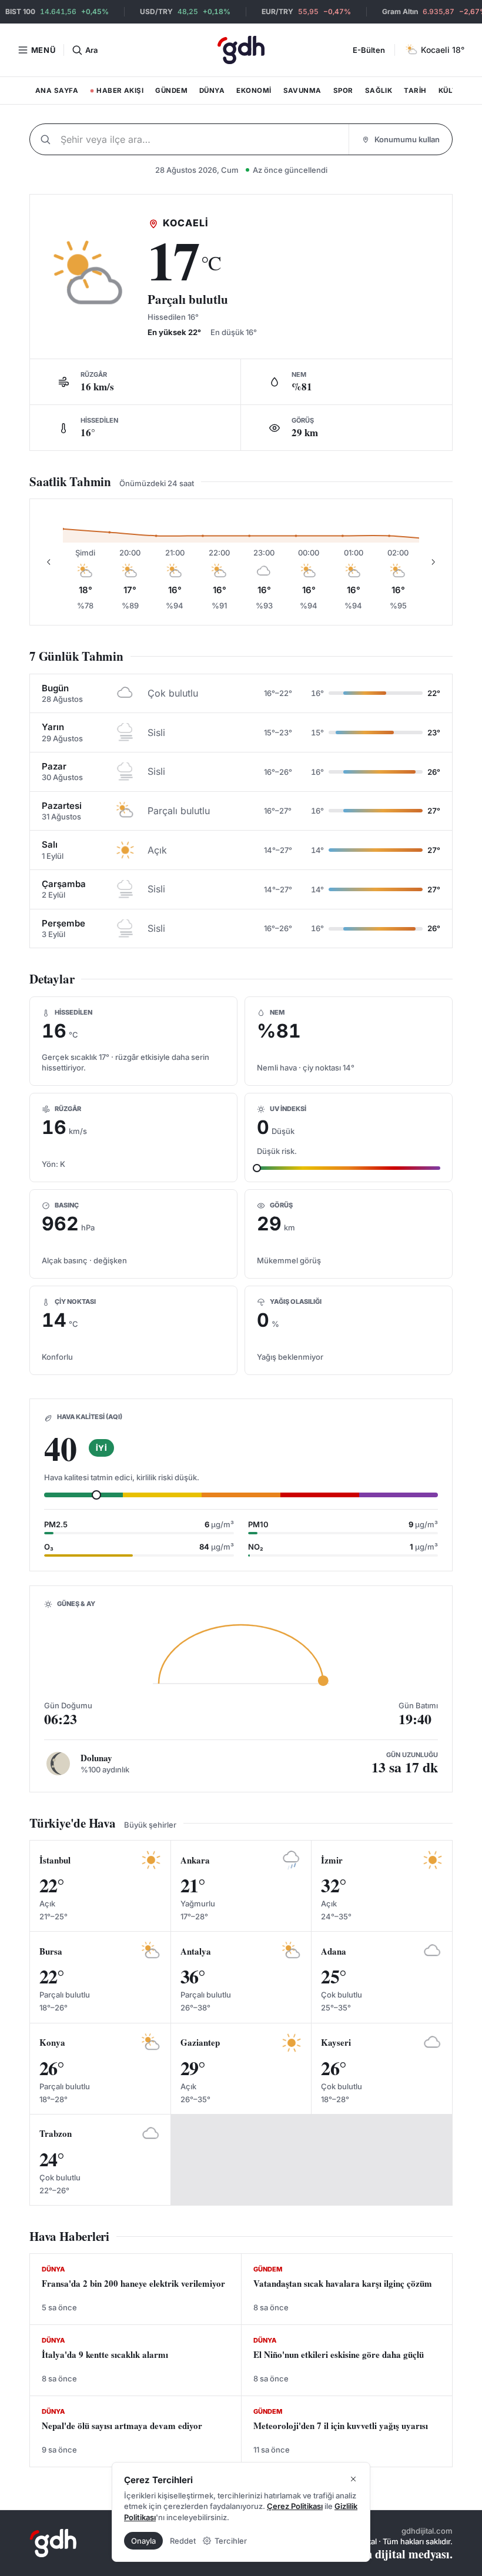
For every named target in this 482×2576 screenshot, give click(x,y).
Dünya (212, 91)
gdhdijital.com (427, 2531)
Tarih (415, 91)
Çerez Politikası (295, 2506)
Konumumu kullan (407, 139)
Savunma (302, 91)
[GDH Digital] (241, 50)
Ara (91, 50)
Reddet (183, 2541)
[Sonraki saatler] (433, 562)
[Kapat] (353, 2479)
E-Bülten (369, 50)
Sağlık (379, 91)
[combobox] (202, 139)
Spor (343, 91)
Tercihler (231, 2541)
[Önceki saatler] (49, 562)
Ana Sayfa (57, 91)
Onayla (143, 2541)
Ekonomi (254, 91)
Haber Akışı (116, 93)
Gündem (171, 91)
